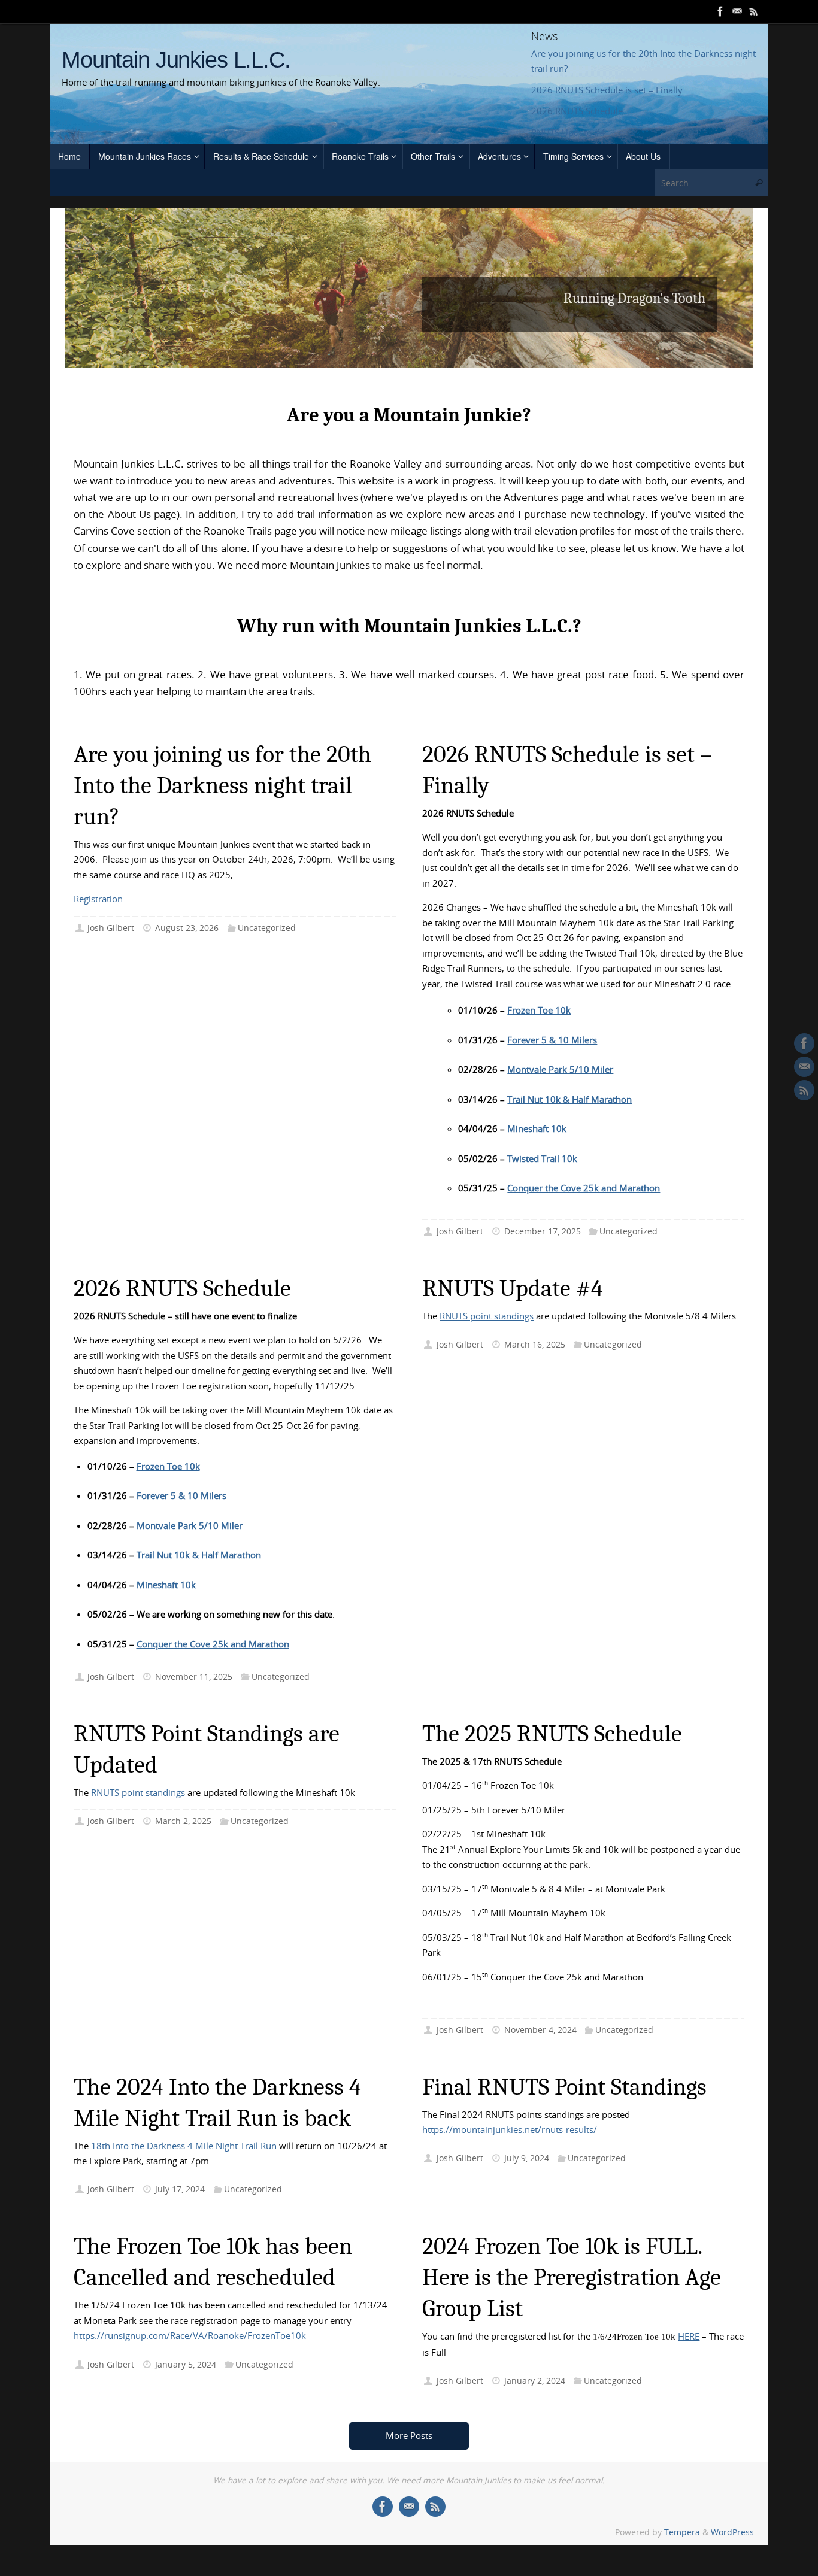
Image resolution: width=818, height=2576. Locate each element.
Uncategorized (267, 928)
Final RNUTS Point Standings (564, 2087)
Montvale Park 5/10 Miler (560, 1069)
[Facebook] (720, 11)
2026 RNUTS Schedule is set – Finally (607, 90)
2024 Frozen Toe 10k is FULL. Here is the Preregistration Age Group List (572, 2277)
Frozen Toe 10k (539, 1010)
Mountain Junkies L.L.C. (176, 60)
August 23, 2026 (187, 928)
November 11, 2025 (194, 1677)
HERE (689, 2336)
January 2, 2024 (535, 2381)
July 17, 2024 (180, 2189)
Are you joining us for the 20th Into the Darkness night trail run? (222, 785)
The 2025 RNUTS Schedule (552, 1734)
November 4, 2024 (540, 2030)
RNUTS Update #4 (568, 132)
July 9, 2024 (527, 2158)
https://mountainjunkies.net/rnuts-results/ (510, 2129)
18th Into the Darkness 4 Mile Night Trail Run (184, 2146)
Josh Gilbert (111, 928)
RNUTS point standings (487, 1316)
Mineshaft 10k (537, 1128)
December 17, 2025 (543, 1231)
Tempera (682, 2532)
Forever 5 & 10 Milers (552, 1040)
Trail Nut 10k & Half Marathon (569, 1099)
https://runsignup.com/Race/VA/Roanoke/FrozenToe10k (190, 2335)
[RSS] (754, 11)
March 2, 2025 (183, 1821)
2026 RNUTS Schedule (577, 111)
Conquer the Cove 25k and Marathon (584, 1188)
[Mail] (737, 11)
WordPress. (734, 2532)
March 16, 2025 (535, 1345)
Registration (98, 899)
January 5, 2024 (186, 2365)
